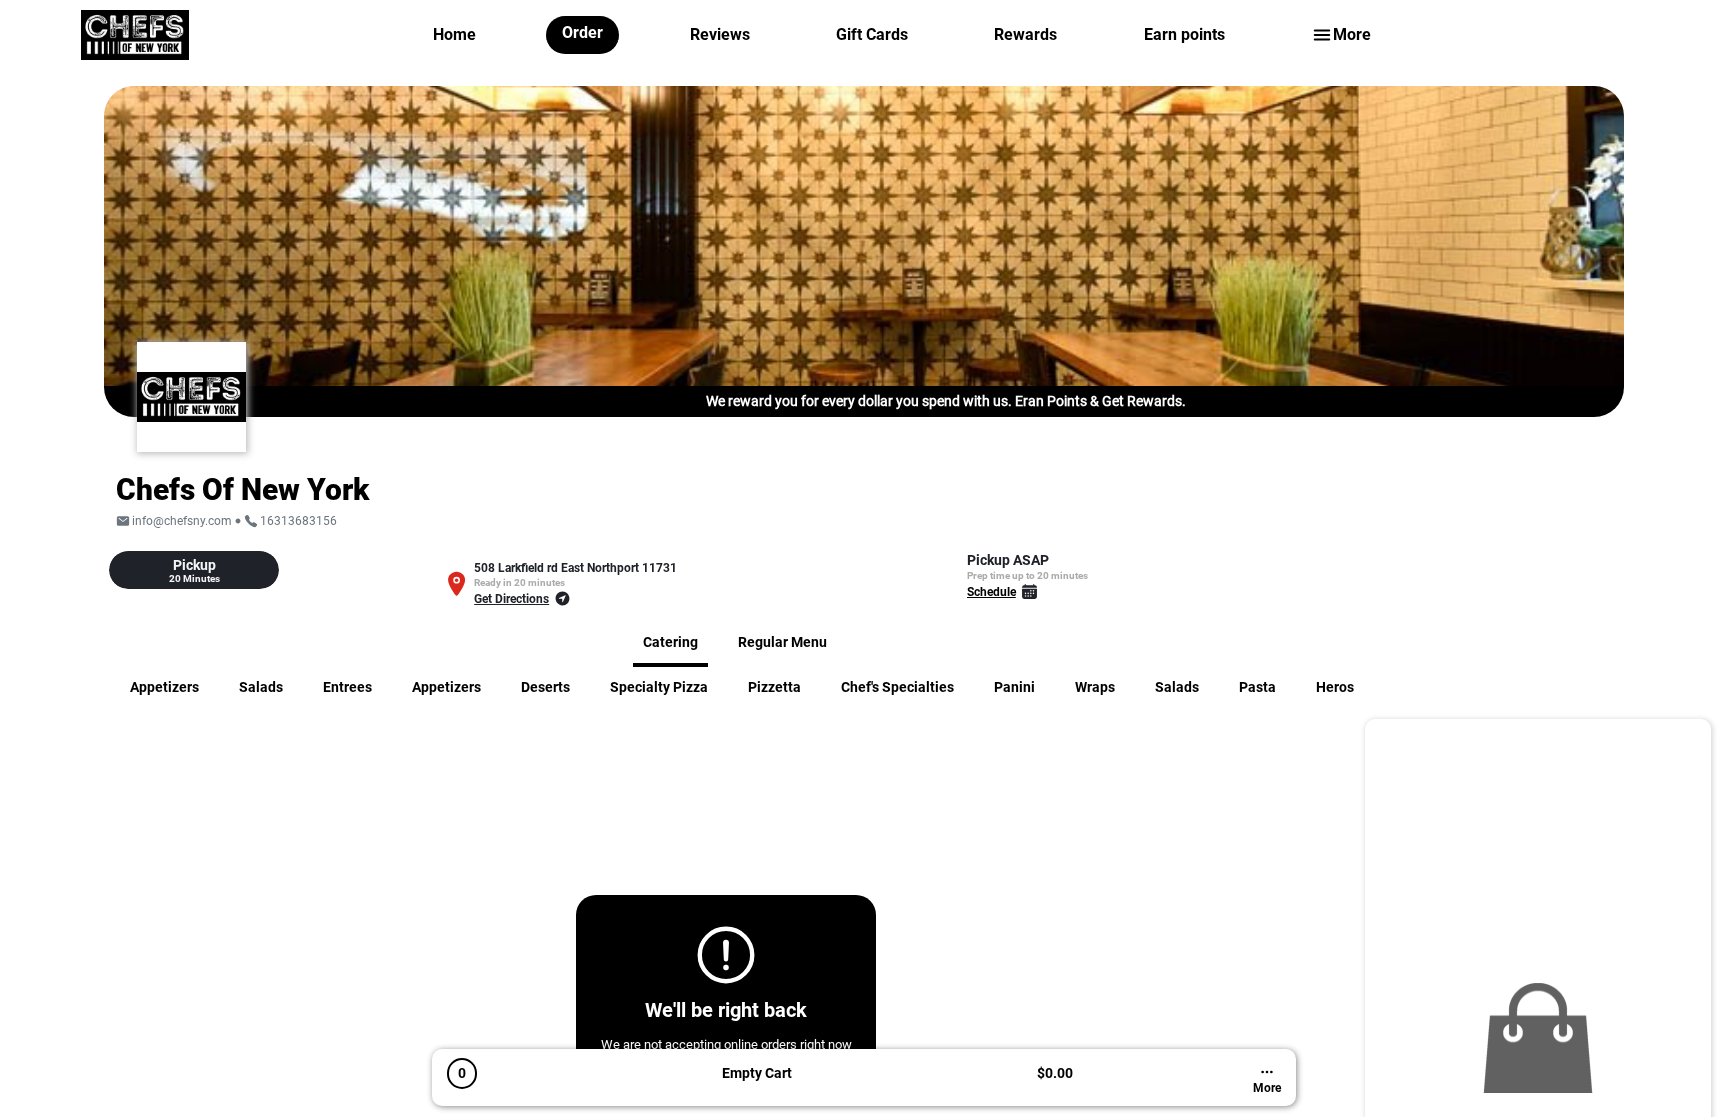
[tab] (194, 570)
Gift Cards (872, 34)
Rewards (1025, 34)
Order (582, 32)
